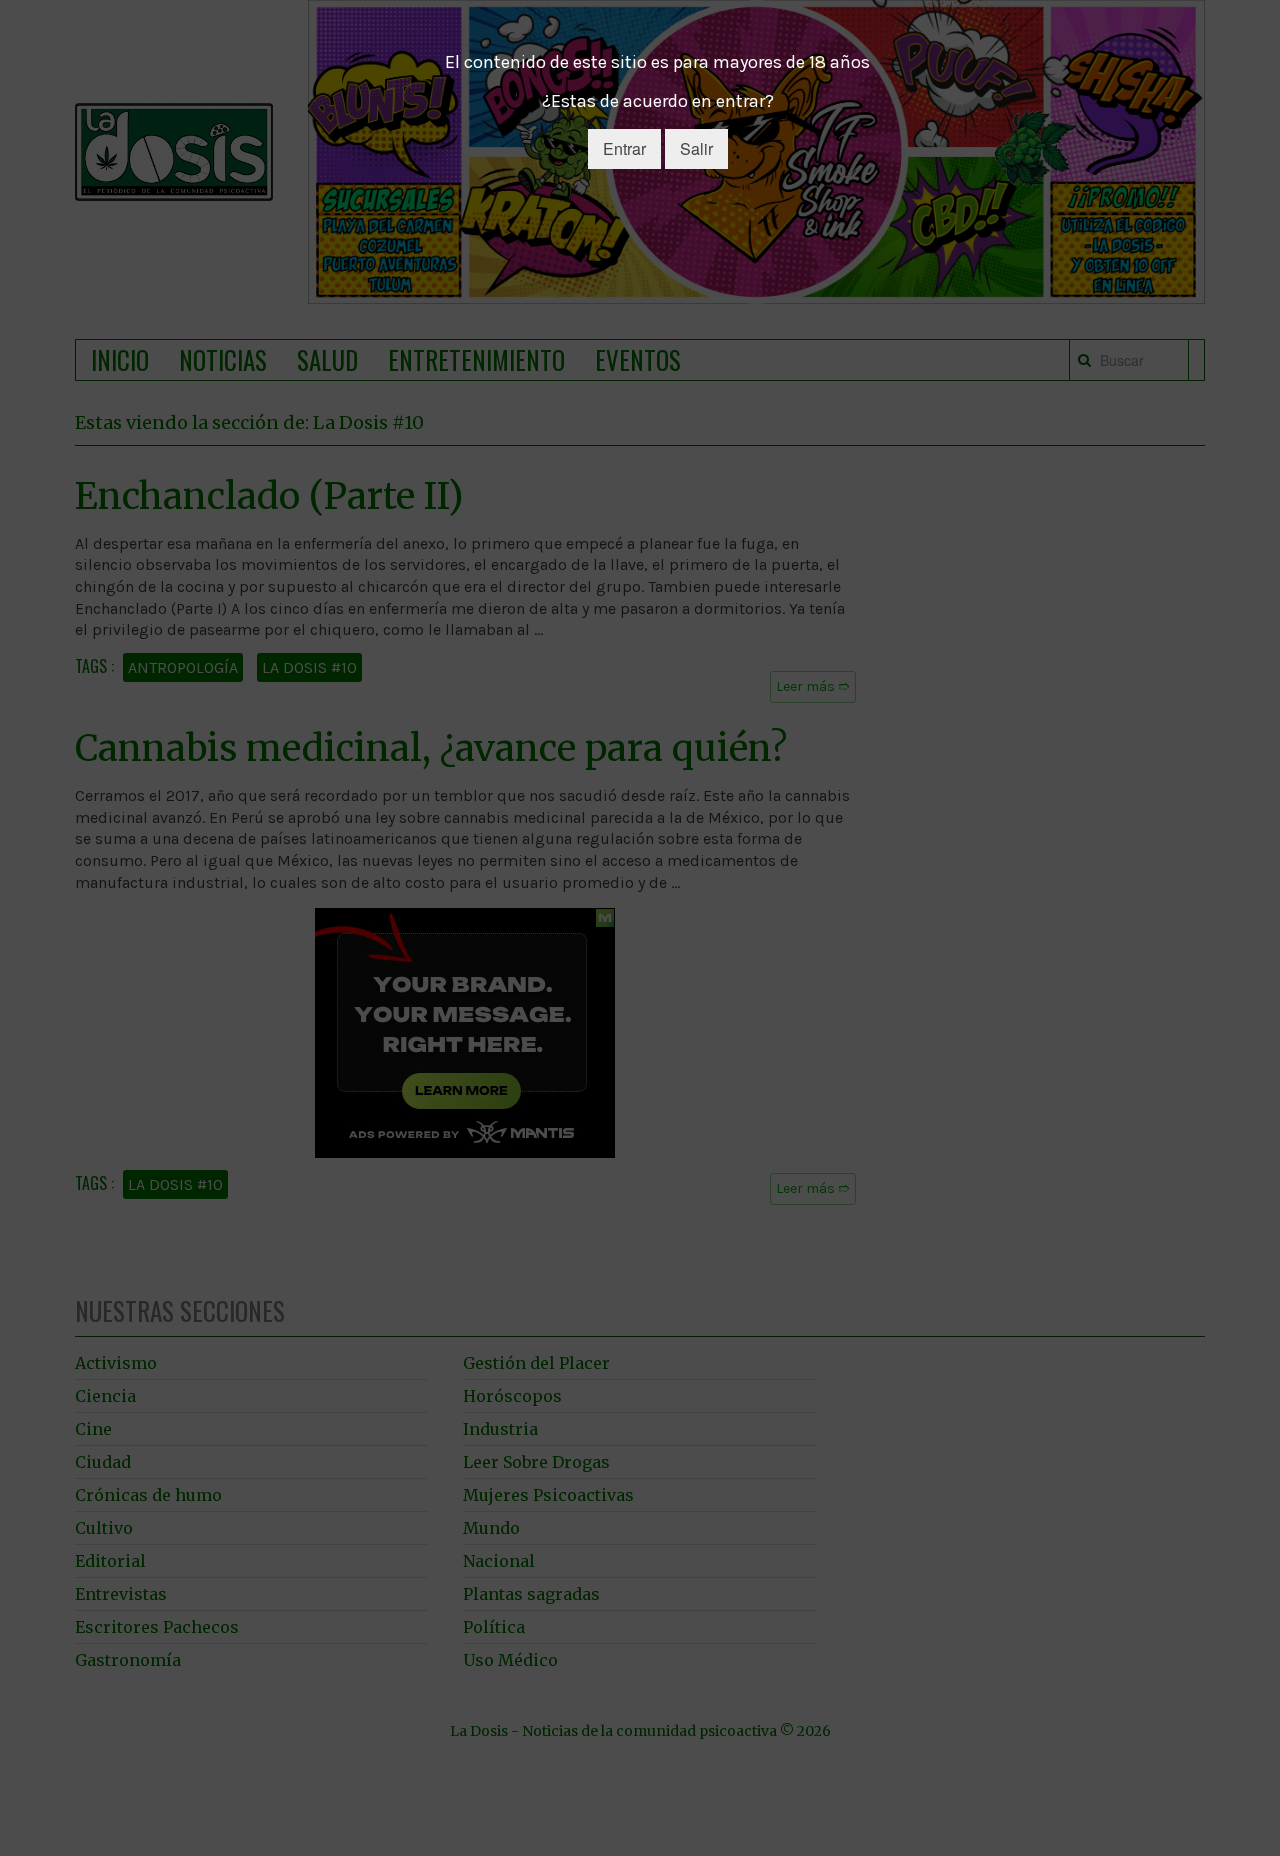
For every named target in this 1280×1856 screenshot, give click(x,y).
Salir (696, 148)
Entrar (624, 148)
